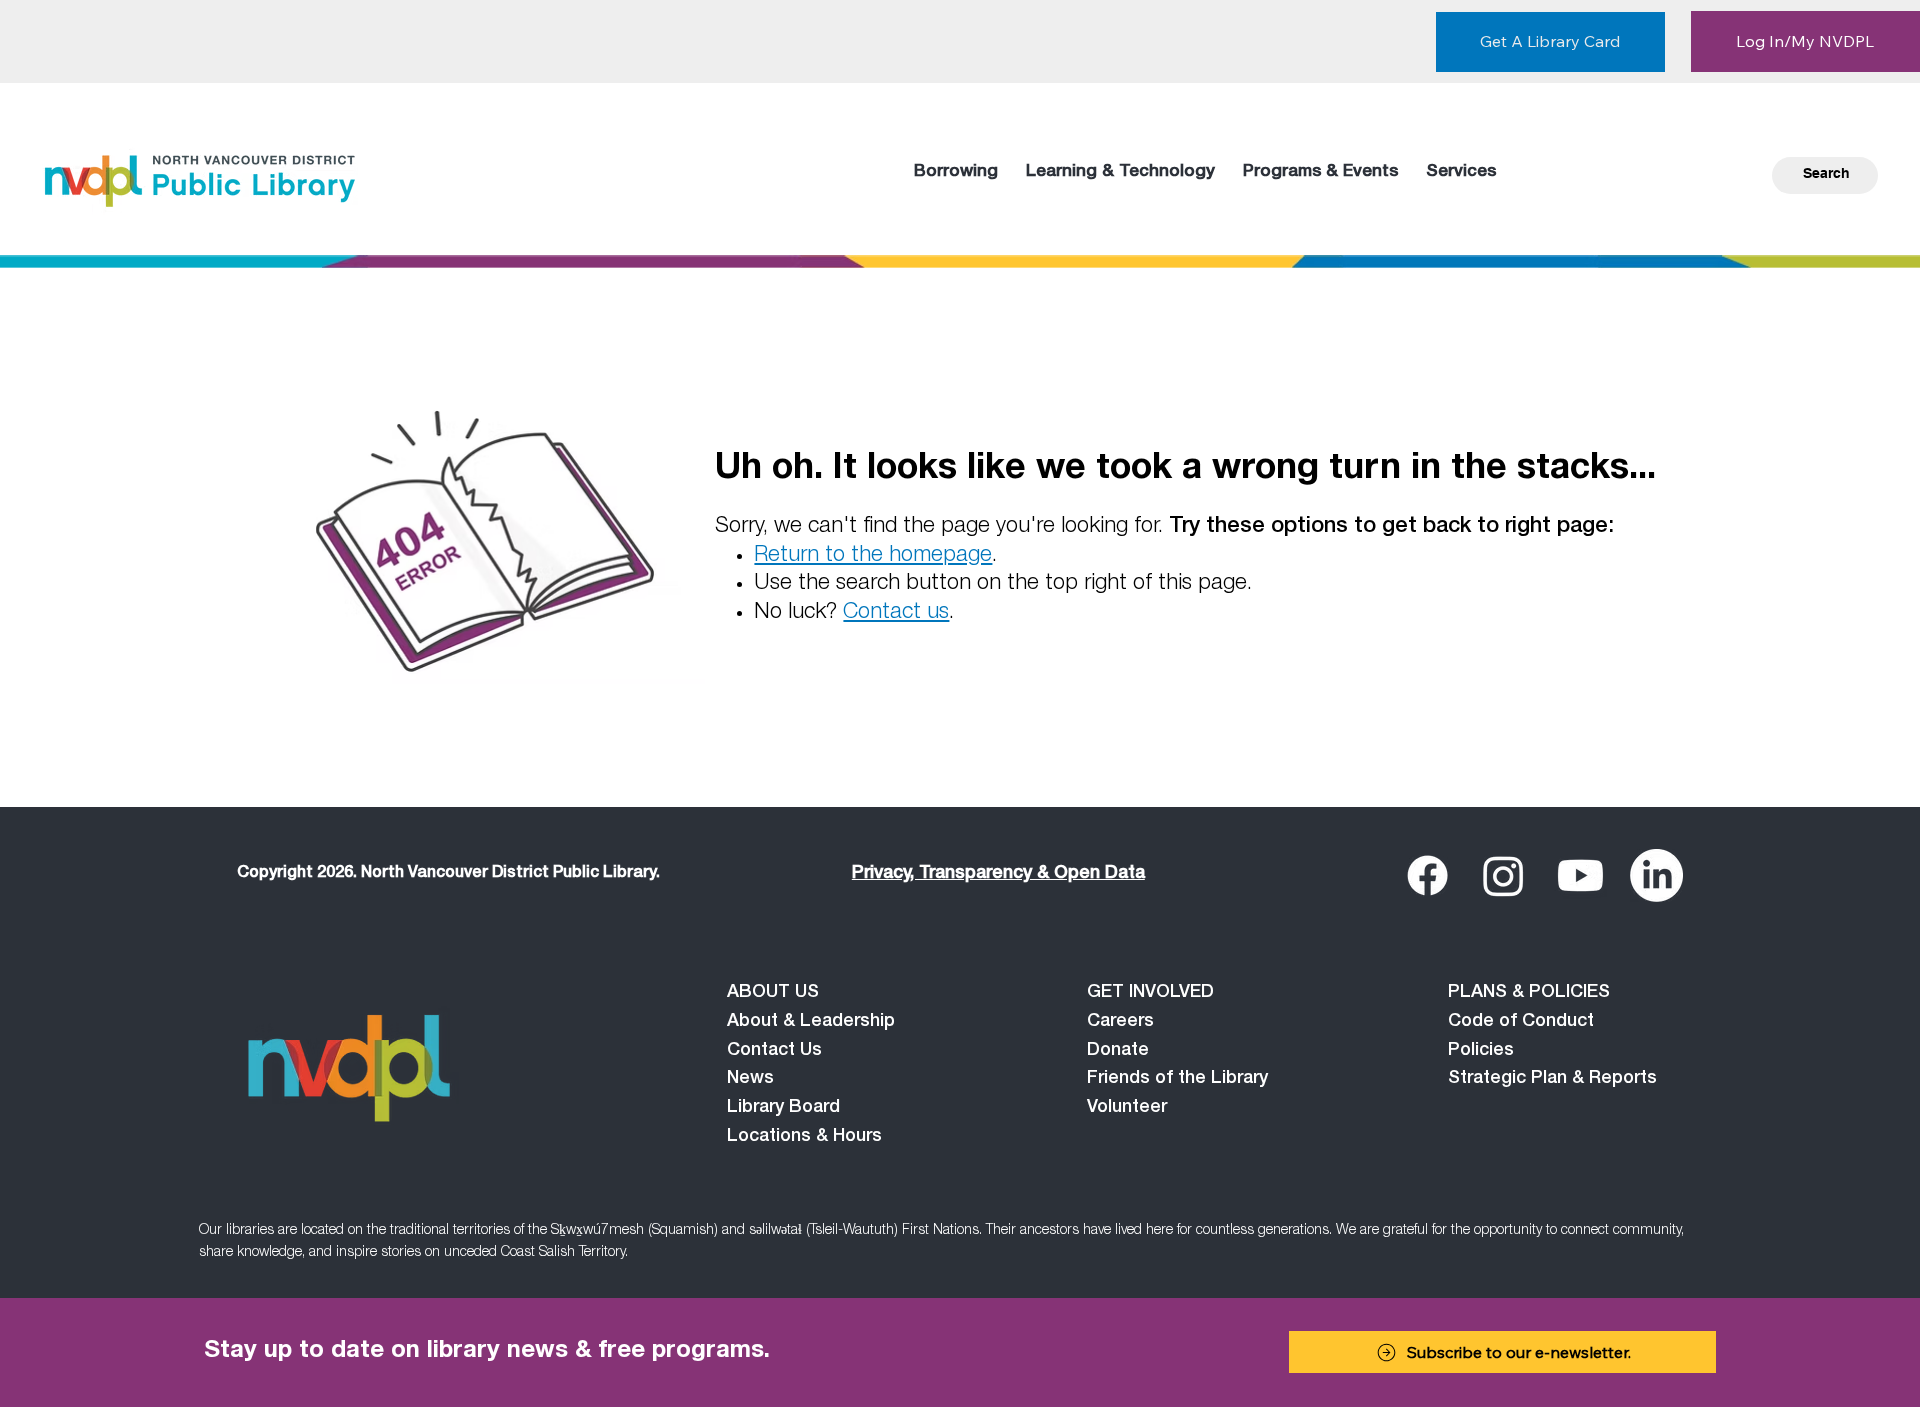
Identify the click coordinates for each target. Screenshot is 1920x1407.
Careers (1120, 1022)
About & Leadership (811, 1022)
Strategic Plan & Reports (1552, 1079)
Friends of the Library (1177, 1079)
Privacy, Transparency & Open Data (998, 874)
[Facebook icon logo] (1427, 875)
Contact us (896, 613)
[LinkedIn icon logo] (1656, 875)
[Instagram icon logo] (1503, 875)
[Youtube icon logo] (1580, 875)
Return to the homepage (873, 556)
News (750, 1079)
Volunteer (1127, 1108)
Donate (1118, 1051)
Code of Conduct (1521, 1022)
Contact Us (774, 1051)
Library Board (783, 1108)
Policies (1481, 1051)
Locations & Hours (804, 1137)
